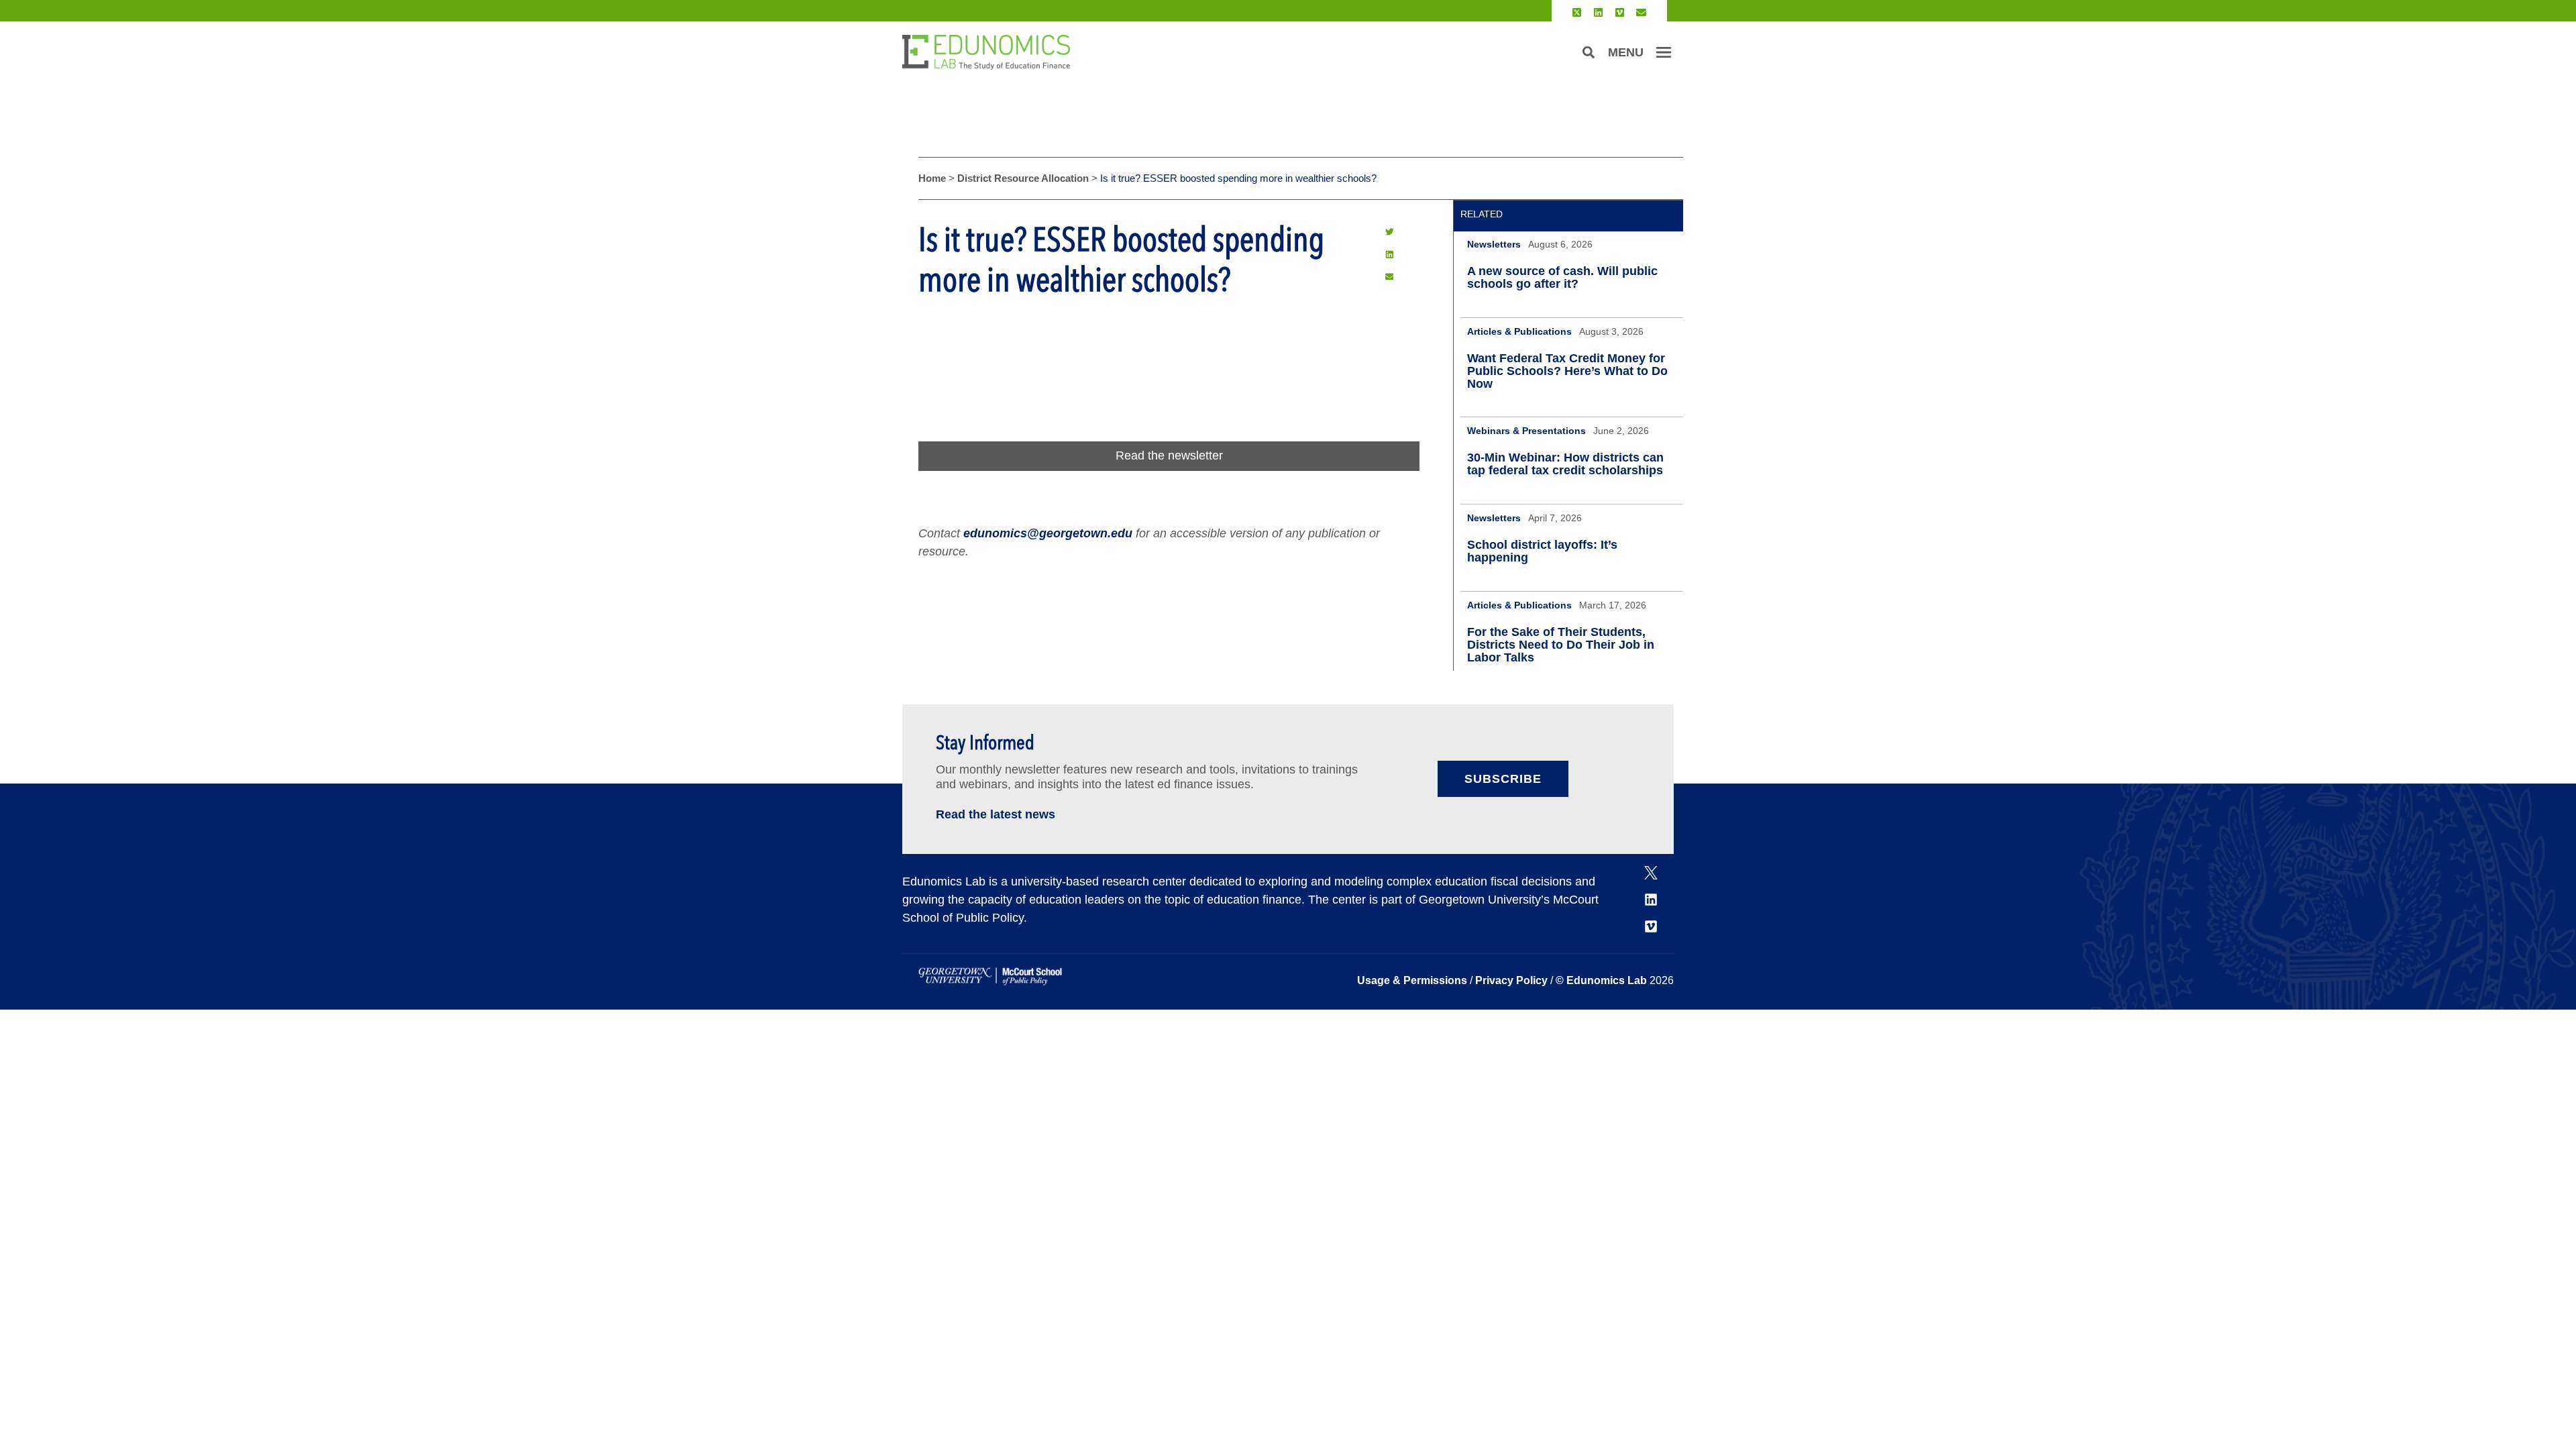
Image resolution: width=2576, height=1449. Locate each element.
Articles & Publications (1519, 331)
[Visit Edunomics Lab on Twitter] (1577, 12)
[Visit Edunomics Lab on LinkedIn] (1598, 12)
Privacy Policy (1511, 980)
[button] (1389, 231)
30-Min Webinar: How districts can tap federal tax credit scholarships (1565, 464)
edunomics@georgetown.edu (1048, 533)
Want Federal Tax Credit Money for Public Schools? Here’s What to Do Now (1567, 371)
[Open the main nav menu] (1664, 52)
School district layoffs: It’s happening (1542, 551)
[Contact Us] (1641, 12)
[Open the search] (1589, 52)
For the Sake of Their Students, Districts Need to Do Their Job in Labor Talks (1561, 645)
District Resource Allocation (1023, 178)
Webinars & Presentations (1526, 431)
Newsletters (1494, 244)
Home (932, 178)
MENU (1626, 52)
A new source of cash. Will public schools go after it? (1562, 277)
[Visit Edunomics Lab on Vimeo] (1620, 12)
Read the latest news (996, 814)
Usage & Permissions (1413, 980)
